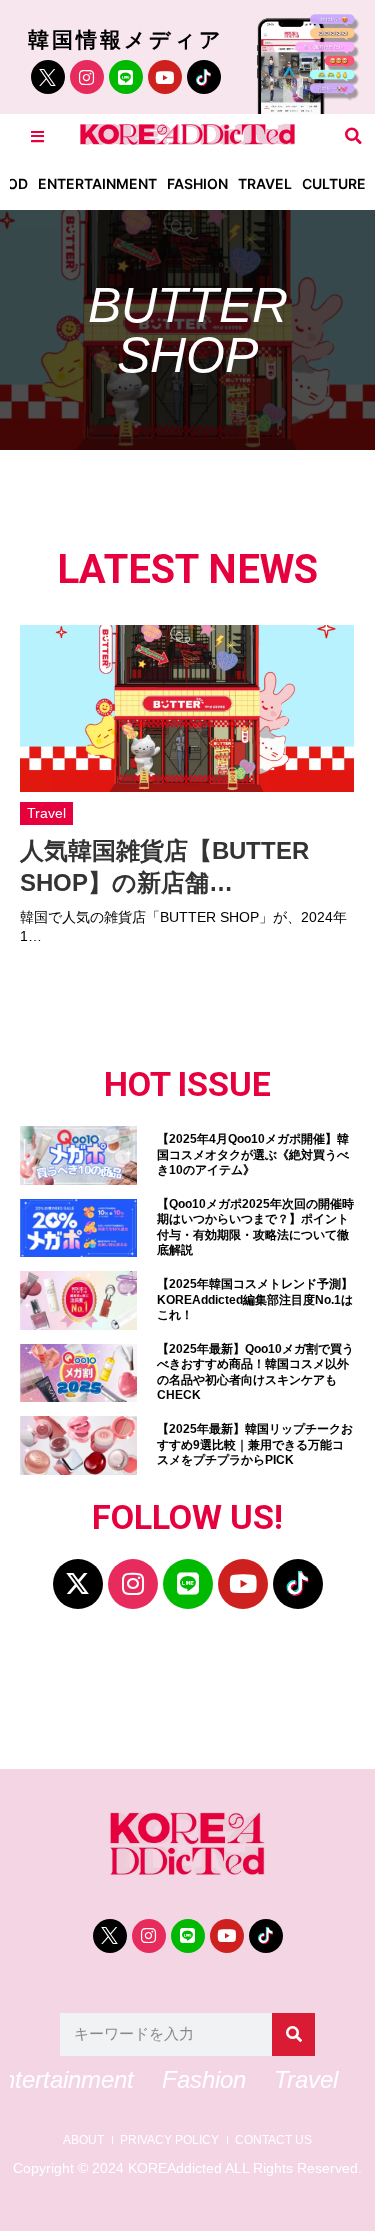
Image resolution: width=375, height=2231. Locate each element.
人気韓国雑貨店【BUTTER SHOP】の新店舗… (164, 866)
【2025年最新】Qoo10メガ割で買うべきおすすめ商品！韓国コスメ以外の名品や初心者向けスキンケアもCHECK (255, 1372)
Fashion (197, 183)
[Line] (126, 77)
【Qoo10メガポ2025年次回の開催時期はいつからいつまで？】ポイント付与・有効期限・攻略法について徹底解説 (255, 1227)
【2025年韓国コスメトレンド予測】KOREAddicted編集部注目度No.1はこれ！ (255, 1299)
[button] (353, 136)
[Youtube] (165, 77)
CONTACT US (273, 2140)
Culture (334, 183)
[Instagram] (87, 77)
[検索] (293, 2034)
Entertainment (97, 183)
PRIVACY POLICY (169, 2140)
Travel (265, 183)
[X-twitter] (78, 1584)
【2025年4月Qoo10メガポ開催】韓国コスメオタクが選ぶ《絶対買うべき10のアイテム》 (253, 1154)
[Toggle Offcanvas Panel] (37, 136)
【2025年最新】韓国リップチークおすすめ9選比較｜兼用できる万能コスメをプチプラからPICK (255, 1444)
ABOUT (83, 2140)
